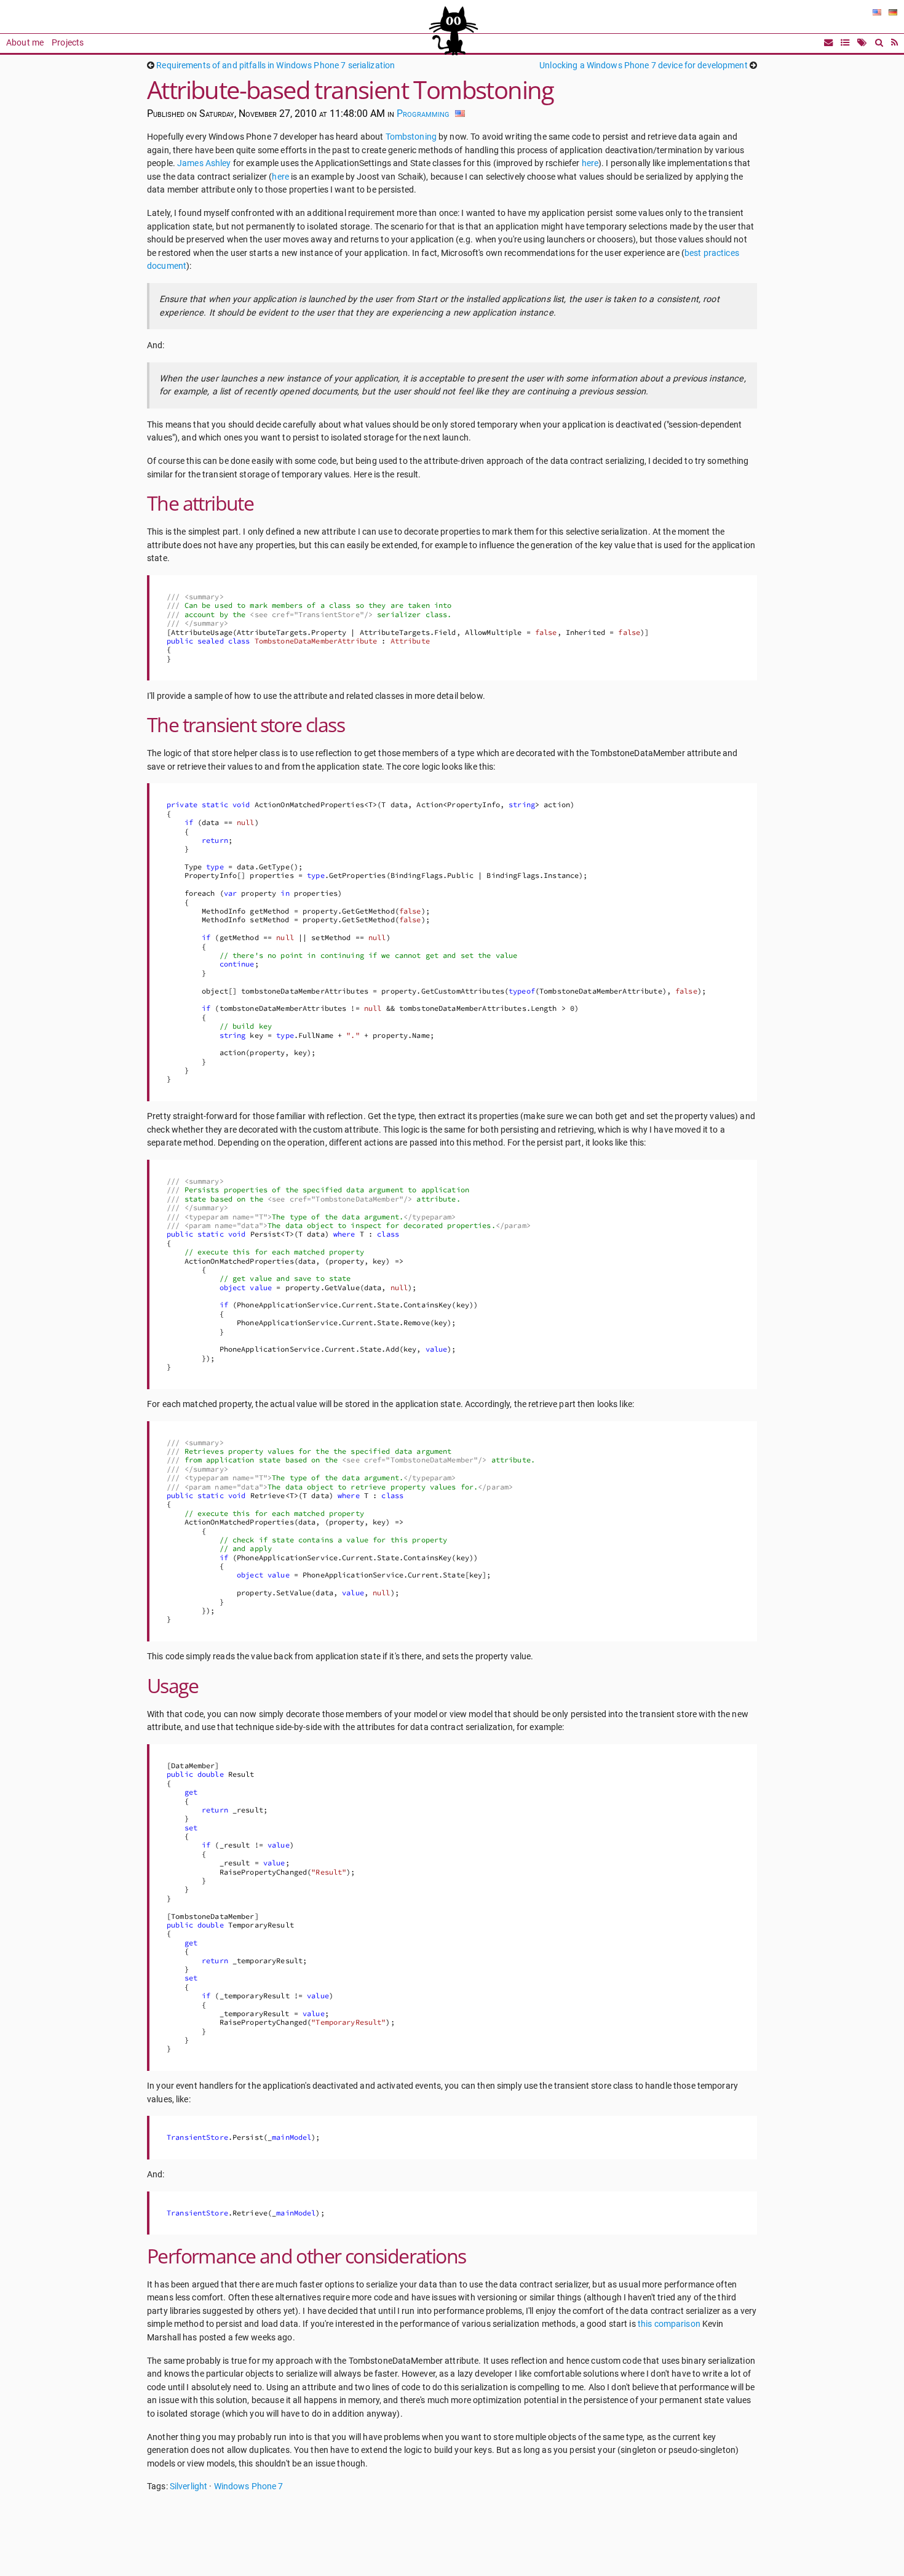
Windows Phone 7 (249, 2486)
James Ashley (204, 163)
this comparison (669, 2324)
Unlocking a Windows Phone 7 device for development (643, 66)
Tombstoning (411, 137)
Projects (68, 43)
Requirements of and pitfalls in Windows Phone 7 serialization (276, 66)
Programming (423, 114)
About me (25, 43)
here (590, 163)
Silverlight (188, 2486)
